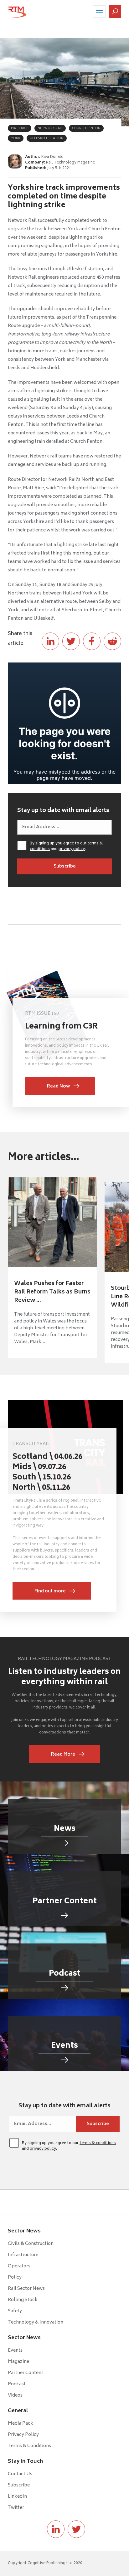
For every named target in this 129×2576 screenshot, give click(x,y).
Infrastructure (23, 2255)
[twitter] (76, 2529)
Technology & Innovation (36, 2322)
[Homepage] (17, 12)
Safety (15, 2311)
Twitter (16, 2508)
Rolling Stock (23, 2300)
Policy (15, 2278)
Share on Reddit (112, 641)
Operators (19, 2266)
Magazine (18, 2362)
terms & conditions (98, 2143)
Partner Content (26, 2373)
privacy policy (72, 849)
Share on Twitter (71, 641)
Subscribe (19, 2485)
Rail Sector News (26, 2289)
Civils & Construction (31, 2244)
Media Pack (21, 2424)
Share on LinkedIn (50, 641)
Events (15, 2351)
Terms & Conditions (29, 2446)
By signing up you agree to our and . (66, 847)
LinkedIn (17, 2497)
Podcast (17, 2384)
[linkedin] (56, 2529)
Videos (15, 2395)
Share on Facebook (92, 641)
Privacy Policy (23, 2435)
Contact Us (20, 2474)
